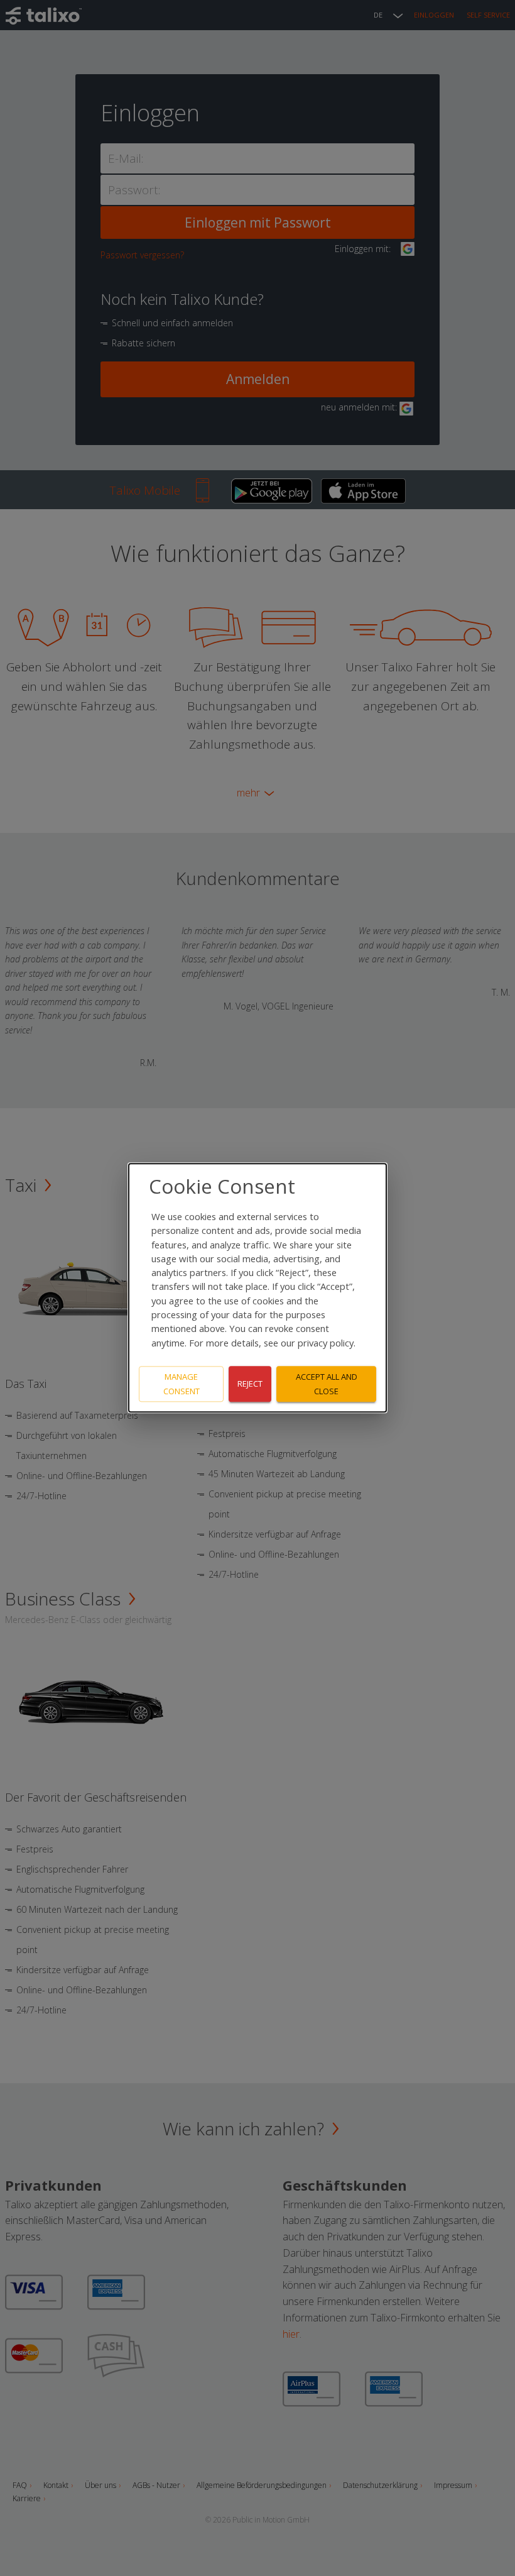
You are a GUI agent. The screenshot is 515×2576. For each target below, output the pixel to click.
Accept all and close (327, 1384)
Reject (250, 1384)
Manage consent (182, 1384)
